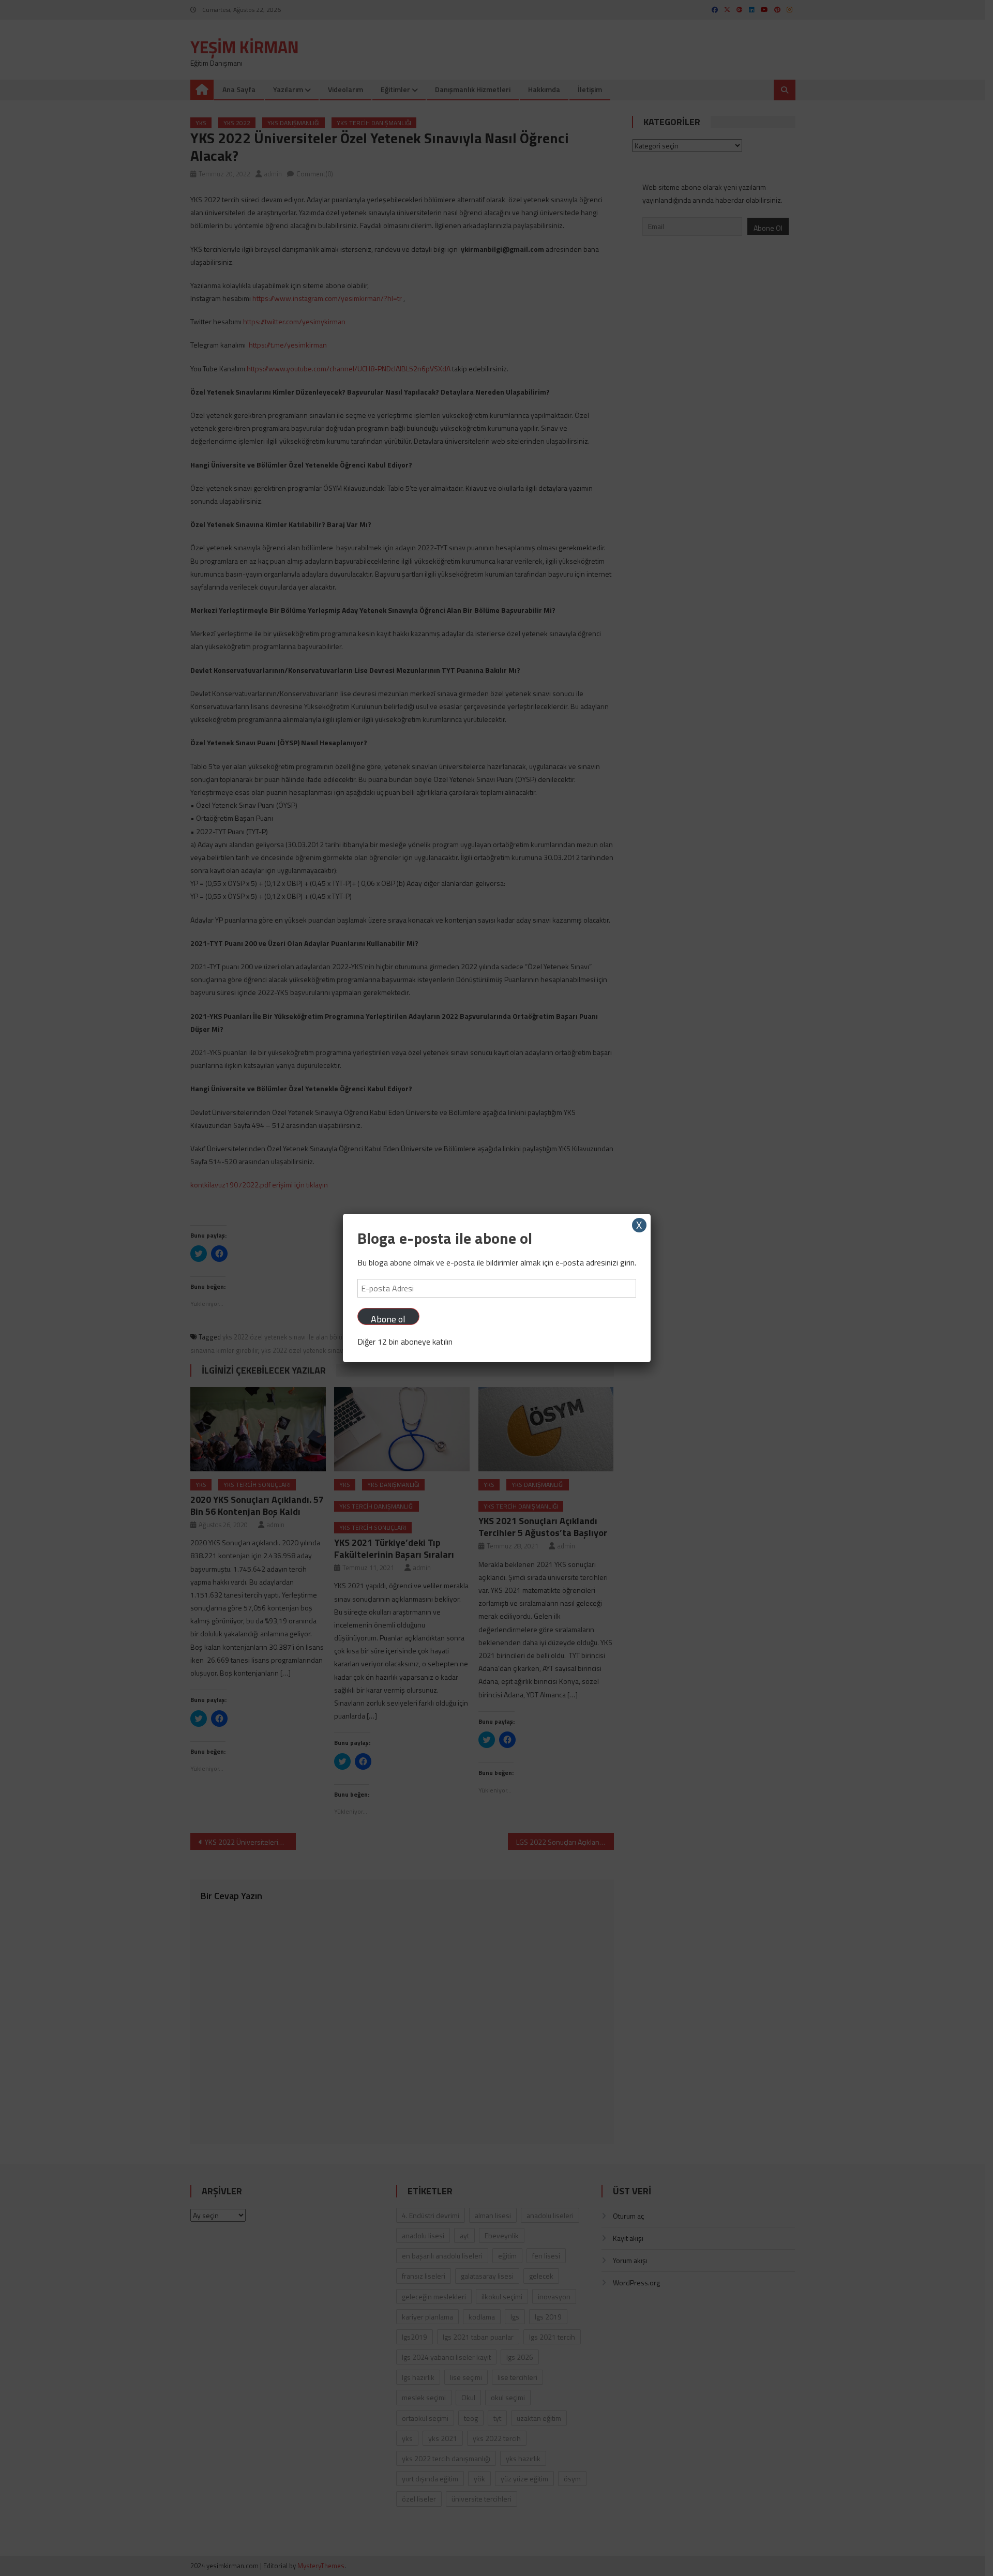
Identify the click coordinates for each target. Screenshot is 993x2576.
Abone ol (388, 1319)
